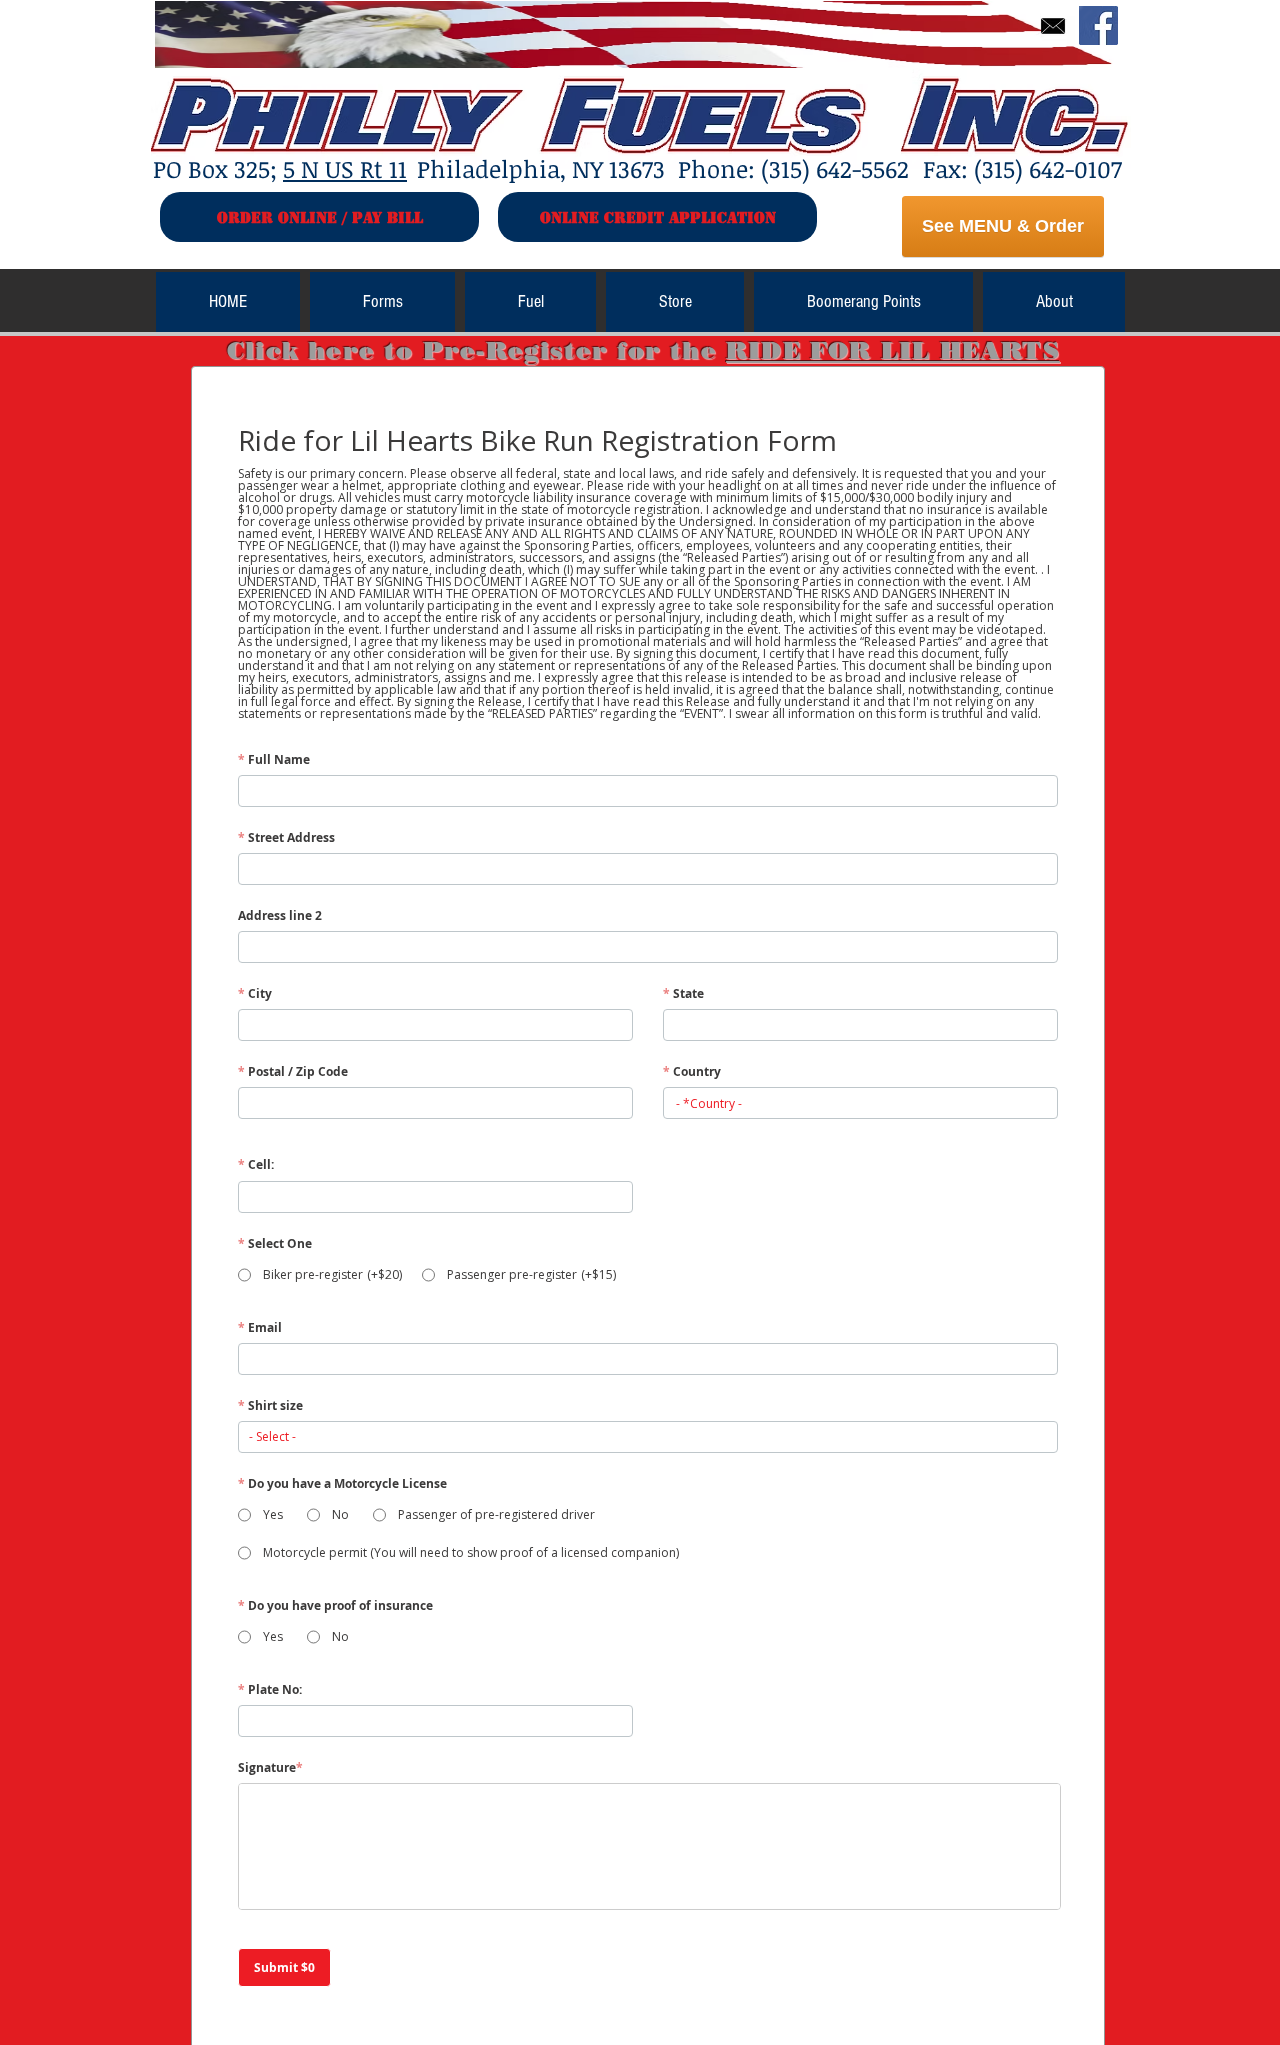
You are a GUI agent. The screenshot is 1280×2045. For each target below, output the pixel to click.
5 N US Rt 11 (345, 168)
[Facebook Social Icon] (1098, 25)
